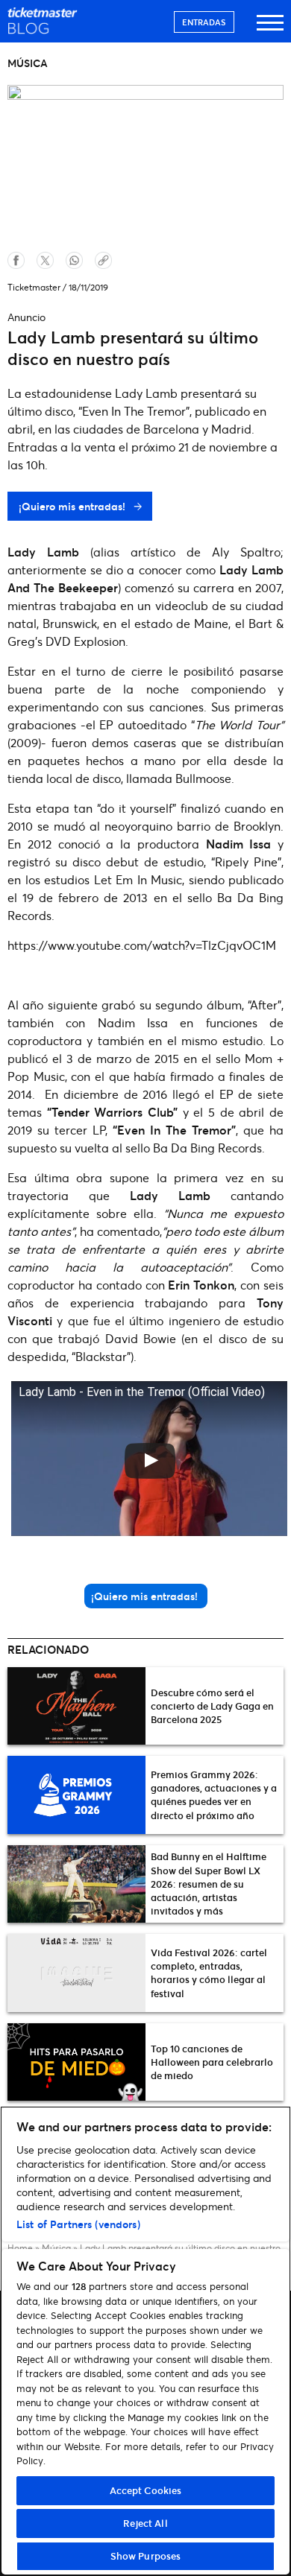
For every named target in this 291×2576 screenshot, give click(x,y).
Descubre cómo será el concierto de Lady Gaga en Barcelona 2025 (212, 1706)
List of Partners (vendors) (78, 2224)
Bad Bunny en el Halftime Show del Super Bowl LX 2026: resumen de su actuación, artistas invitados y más (209, 1884)
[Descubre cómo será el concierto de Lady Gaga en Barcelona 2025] (76, 1706)
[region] (145, 2341)
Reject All (145, 2523)
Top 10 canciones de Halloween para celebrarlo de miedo (212, 2062)
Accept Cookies (146, 2490)
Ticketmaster (34, 287)
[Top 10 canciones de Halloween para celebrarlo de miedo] (76, 2062)
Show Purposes (146, 2556)
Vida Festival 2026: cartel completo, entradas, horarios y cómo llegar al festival (209, 1973)
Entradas (204, 22)
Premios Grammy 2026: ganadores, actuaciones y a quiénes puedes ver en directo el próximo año (214, 1795)
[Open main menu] (270, 29)
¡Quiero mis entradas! (73, 506)
